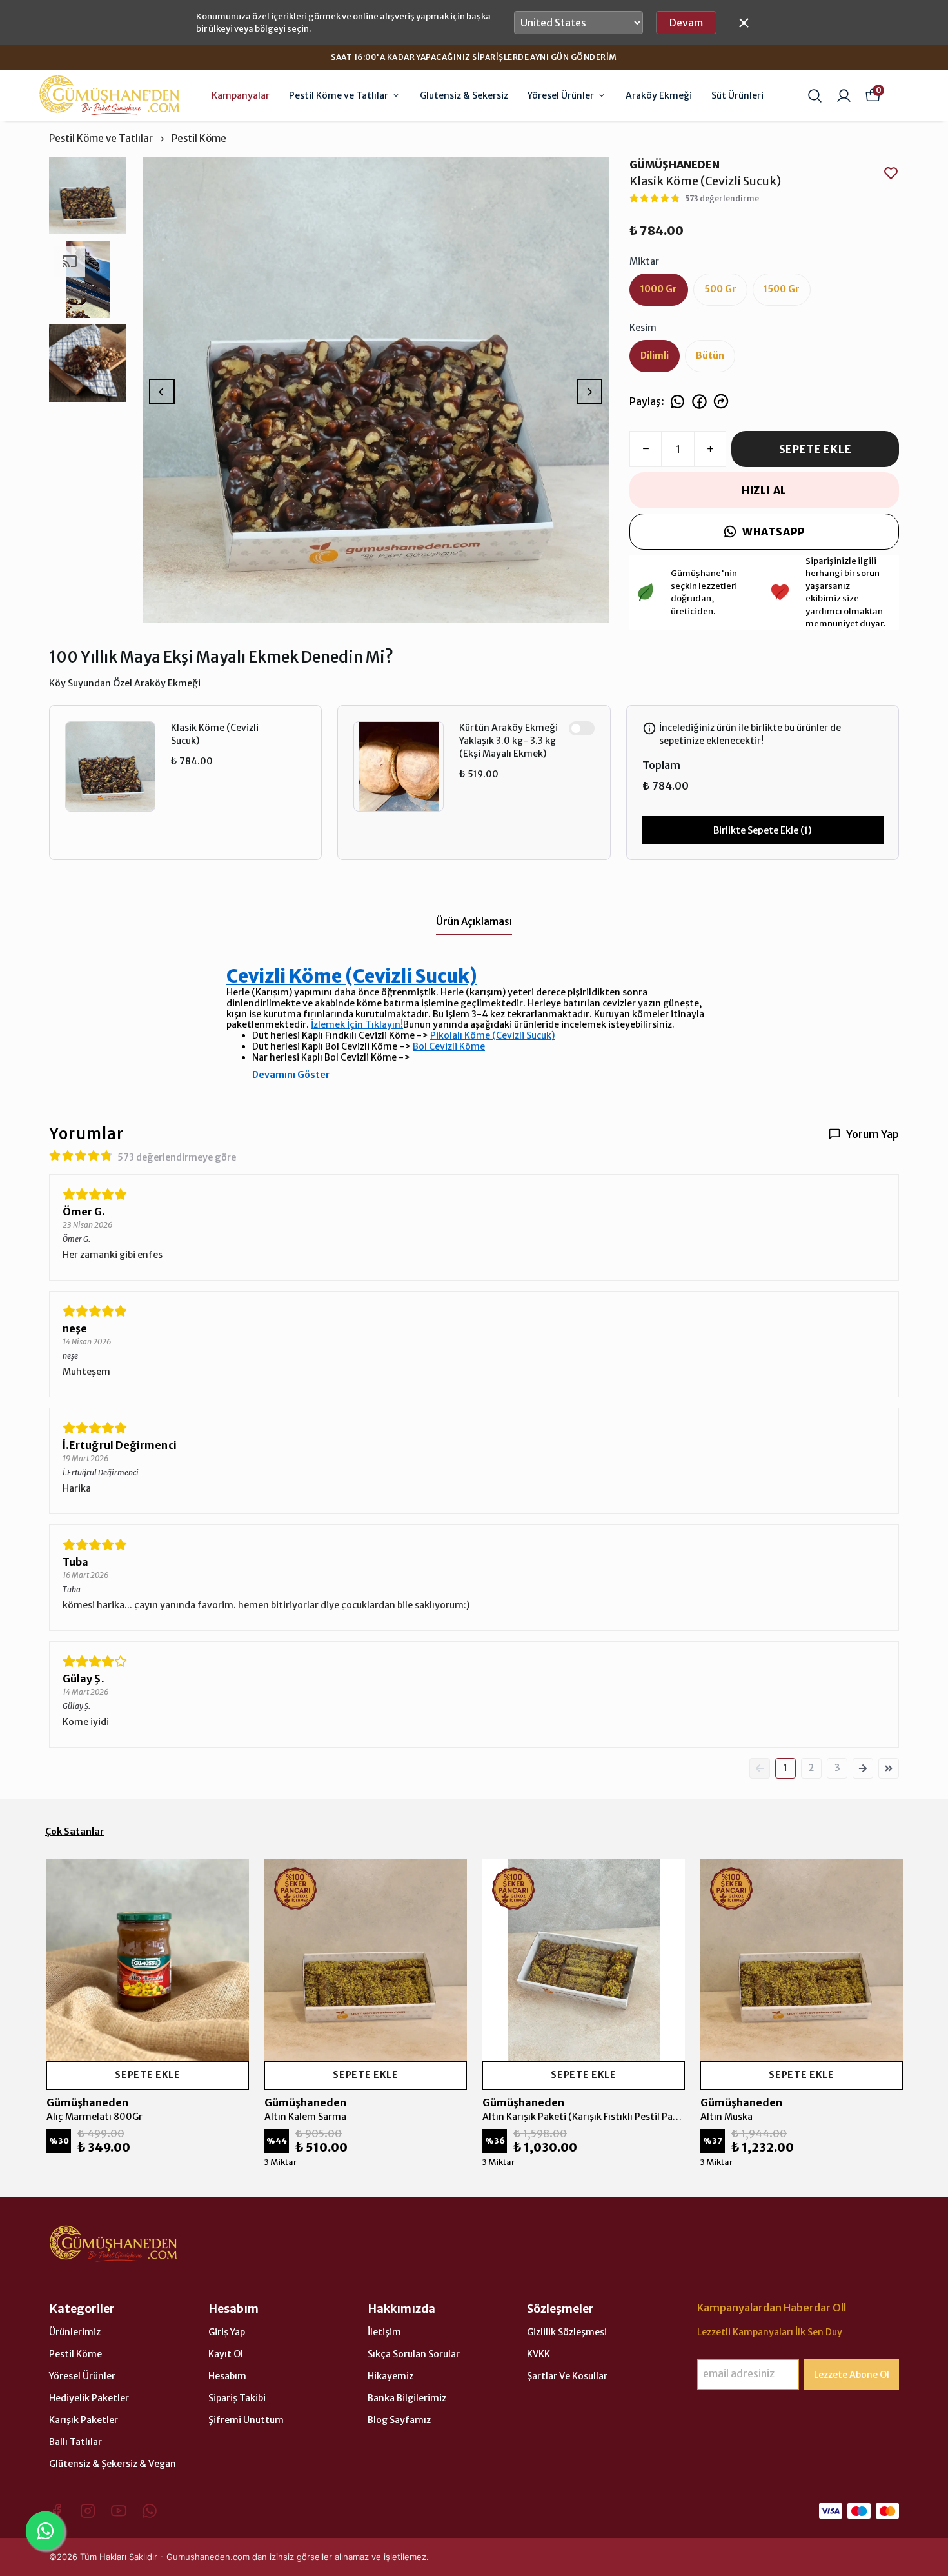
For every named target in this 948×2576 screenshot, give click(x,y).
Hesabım (227, 2376)
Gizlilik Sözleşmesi (567, 2332)
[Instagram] (88, 2511)
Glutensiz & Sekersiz (464, 95)
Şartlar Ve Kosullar (567, 2376)
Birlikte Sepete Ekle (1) (763, 830)
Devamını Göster (291, 1075)
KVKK (538, 2354)
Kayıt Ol (226, 2354)
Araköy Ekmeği (659, 95)
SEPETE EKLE (815, 449)
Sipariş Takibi (237, 2398)
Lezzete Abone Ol (852, 2375)
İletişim (384, 2332)
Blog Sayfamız (399, 2420)
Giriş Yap (227, 2332)
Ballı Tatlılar (75, 2442)
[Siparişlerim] (844, 96)
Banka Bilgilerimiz (407, 2398)
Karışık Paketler (84, 2420)
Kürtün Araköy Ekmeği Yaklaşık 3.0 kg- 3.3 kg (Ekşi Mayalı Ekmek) (509, 741)
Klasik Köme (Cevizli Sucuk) (215, 734)
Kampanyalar (241, 95)
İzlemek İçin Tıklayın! (357, 1024)
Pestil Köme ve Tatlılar (339, 95)
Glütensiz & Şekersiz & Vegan (113, 2464)
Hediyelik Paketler (89, 2398)
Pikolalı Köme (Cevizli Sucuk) (492, 1035)
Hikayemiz (390, 2376)
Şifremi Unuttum (246, 2420)
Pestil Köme (199, 138)
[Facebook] (57, 2511)
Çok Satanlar (74, 1832)
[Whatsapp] (150, 2511)
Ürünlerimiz (75, 2332)
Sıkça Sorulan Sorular (414, 2354)
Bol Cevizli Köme (449, 1046)
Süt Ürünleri (737, 95)
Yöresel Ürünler (561, 95)
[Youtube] (119, 2511)
